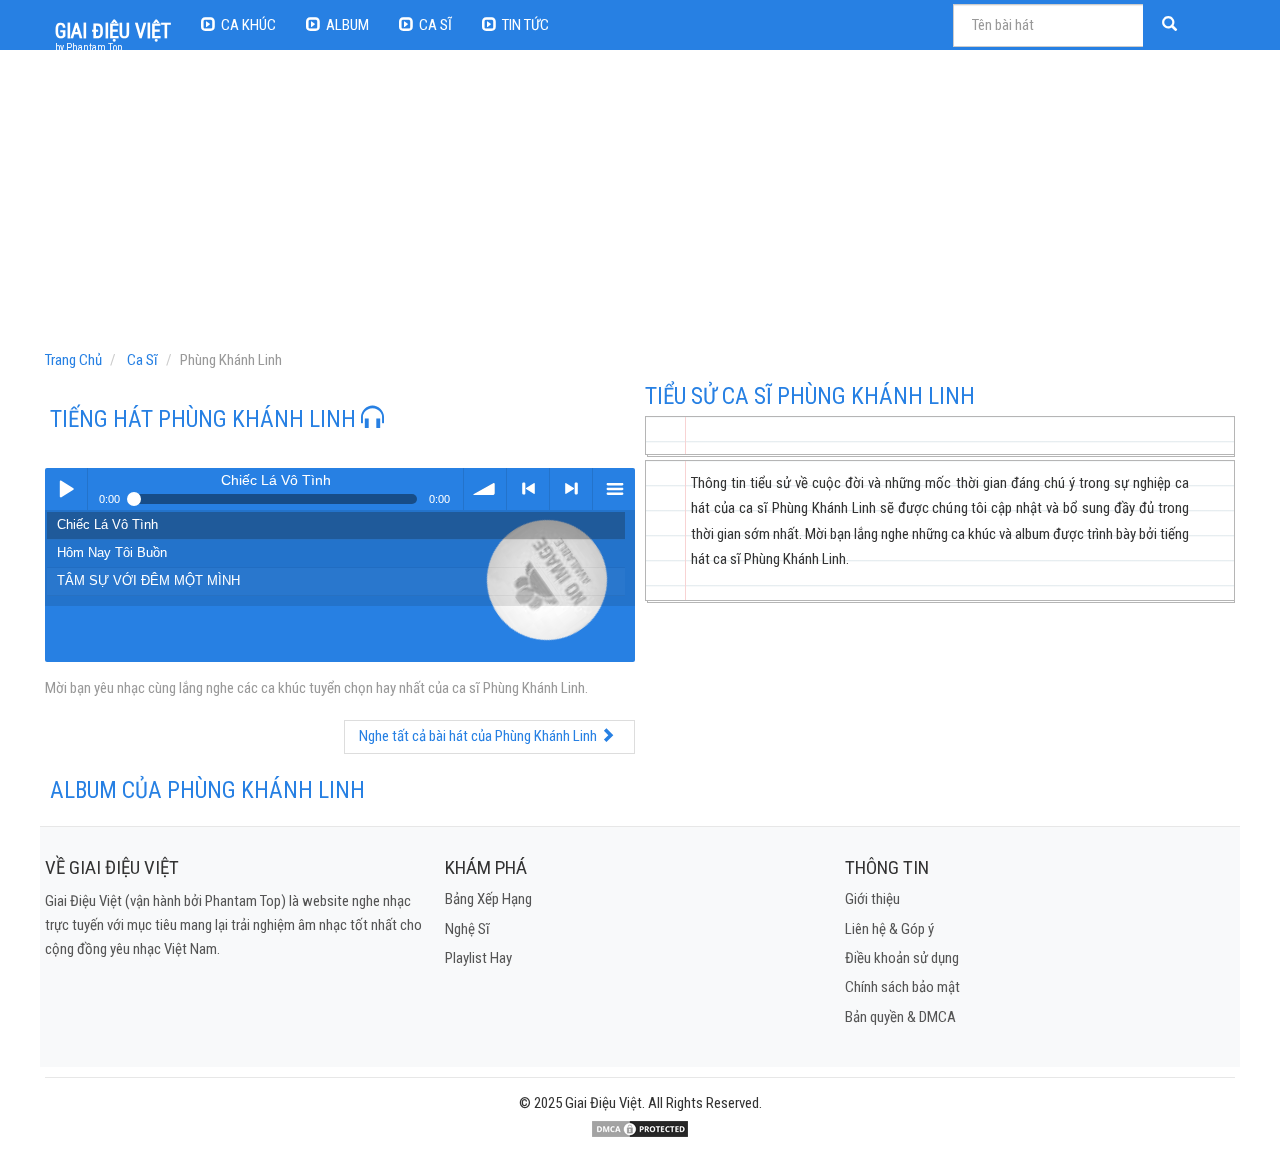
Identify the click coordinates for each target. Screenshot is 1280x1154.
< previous (528, 489)
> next (571, 489)
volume (485, 489)
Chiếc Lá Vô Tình (107, 524)
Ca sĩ (435, 25)
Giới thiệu (872, 899)
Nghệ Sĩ (467, 929)
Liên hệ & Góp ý (889, 929)
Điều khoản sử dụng (902, 958)
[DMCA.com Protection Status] (640, 1128)
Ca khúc (248, 25)
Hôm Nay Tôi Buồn (112, 552)
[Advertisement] (642, 205)
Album (347, 25)
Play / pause (66, 489)
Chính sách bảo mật (902, 987)
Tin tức (525, 25)
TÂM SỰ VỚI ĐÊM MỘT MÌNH (148, 580)
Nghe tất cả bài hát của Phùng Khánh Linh (479, 736)
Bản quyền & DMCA (900, 1017)
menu (614, 489)
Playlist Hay (478, 958)
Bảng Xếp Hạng (488, 899)
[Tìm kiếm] (1172, 25)
